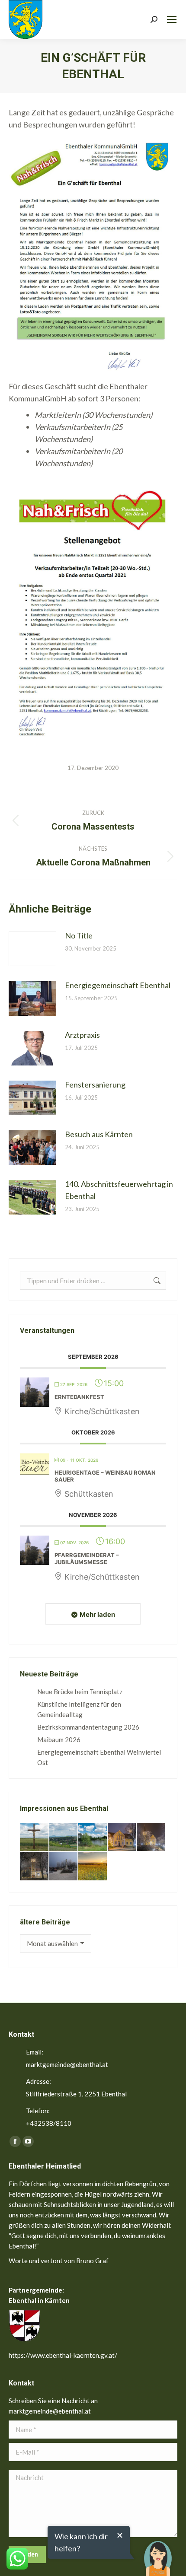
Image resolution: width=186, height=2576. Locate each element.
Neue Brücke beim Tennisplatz (80, 1692)
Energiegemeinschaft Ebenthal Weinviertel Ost (99, 1757)
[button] (158, 2552)
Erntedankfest (79, 1397)
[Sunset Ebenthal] (93, 1867)
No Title (79, 935)
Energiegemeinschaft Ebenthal (118, 985)
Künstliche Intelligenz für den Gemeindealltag (79, 1709)
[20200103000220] (122, 1838)
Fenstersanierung (95, 1084)
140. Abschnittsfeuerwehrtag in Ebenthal (119, 1190)
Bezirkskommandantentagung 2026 (88, 1727)
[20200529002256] (35, 1838)
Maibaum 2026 (59, 1740)
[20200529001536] (64, 1838)
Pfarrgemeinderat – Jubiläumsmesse (87, 1558)
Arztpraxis (82, 1035)
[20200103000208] (64, 1867)
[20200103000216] (35, 1867)
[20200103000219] (151, 1838)
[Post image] (32, 949)
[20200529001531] (93, 1838)
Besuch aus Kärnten (99, 1134)
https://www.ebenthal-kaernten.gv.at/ (63, 2355)
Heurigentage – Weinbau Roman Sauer (105, 1476)
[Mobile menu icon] (172, 19)
